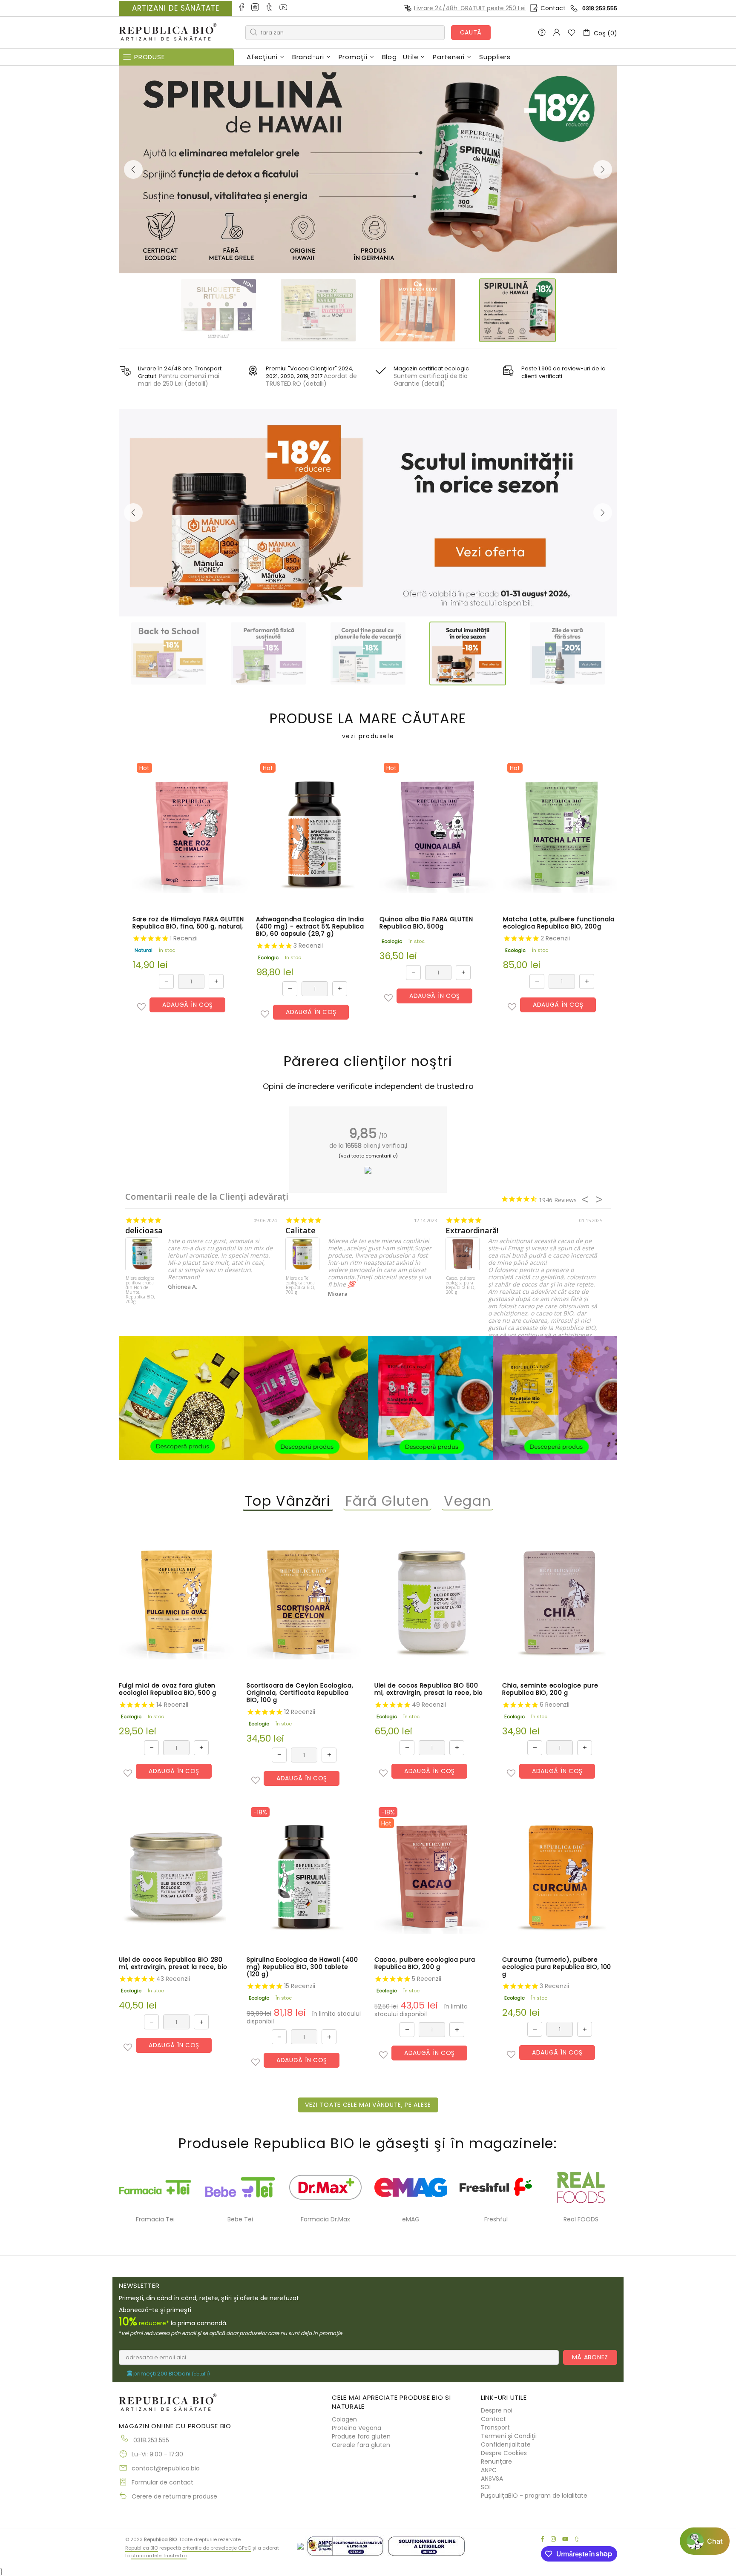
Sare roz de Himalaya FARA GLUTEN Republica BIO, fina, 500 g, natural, (188, 923)
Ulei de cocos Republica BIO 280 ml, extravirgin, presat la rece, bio (173, 1964)
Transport (495, 2427)
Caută (471, 32)
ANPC (489, 2470)
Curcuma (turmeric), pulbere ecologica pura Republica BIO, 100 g (557, 1967)
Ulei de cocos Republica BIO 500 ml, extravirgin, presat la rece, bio (429, 1689)
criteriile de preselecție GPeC (217, 2548)
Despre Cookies (504, 2453)
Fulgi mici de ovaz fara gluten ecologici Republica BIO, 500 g (168, 1689)
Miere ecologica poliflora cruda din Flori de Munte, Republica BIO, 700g (141, 1290)
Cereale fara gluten (361, 2445)
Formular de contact (162, 2482)
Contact (553, 8)
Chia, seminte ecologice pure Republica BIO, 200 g (550, 1689)
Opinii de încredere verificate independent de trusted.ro (368, 1086)
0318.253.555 (600, 8)
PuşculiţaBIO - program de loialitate (534, 2496)
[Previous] (133, 169)
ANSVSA (492, 2479)
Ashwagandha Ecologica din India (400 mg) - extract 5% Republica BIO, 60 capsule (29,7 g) (310, 927)
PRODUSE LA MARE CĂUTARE (368, 726)
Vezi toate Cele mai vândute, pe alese (368, 2105)
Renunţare (496, 2461)
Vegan (467, 1501)
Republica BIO (168, 33)
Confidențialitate (506, 2444)
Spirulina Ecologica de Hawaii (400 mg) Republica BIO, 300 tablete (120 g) (302, 1967)
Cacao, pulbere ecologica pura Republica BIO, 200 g (461, 1285)
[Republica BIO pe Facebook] (242, 8)
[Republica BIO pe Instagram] (256, 8)
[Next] (603, 169)
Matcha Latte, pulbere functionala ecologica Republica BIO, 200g (559, 923)
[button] (141, 1007)
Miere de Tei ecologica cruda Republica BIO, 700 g (301, 1285)
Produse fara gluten (361, 2436)
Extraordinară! (472, 1231)
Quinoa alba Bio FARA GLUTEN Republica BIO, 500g (426, 923)
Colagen (344, 2419)
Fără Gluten (388, 1501)
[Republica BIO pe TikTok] (270, 8)
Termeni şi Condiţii (509, 2436)
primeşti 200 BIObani (171, 2374)
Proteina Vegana (356, 2428)
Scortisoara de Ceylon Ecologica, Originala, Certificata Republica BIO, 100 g (300, 1693)
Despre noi (497, 2410)
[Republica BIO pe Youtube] (284, 8)
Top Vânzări (288, 1501)
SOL (486, 2487)
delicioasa (144, 1231)
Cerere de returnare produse (174, 2496)
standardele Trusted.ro (159, 2556)
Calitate (300, 1231)
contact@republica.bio (166, 2468)
